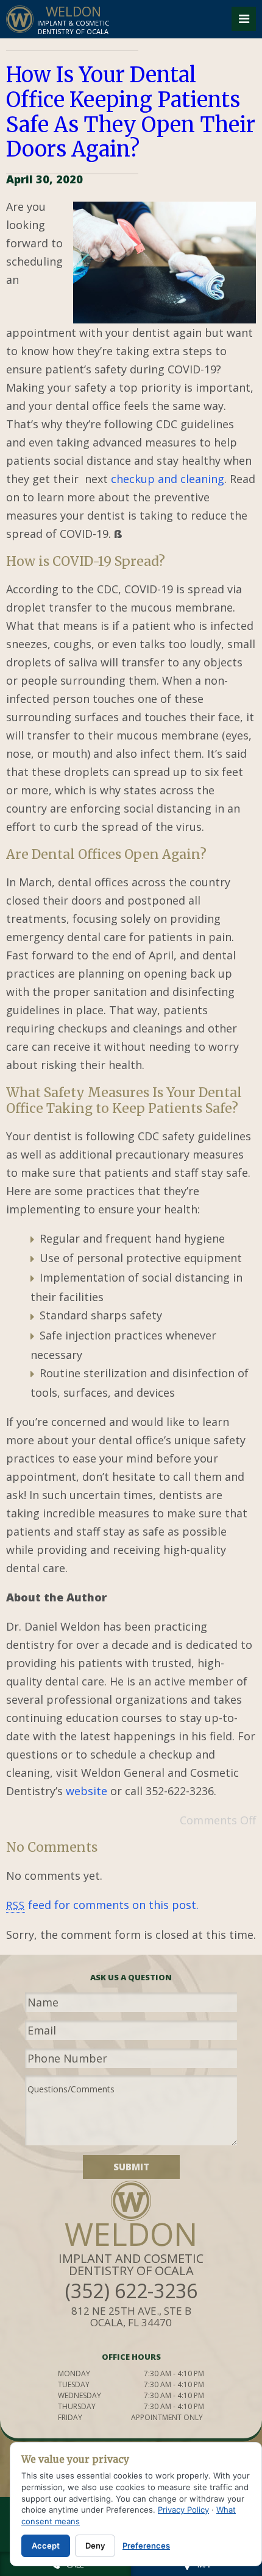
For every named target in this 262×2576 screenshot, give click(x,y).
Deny (95, 2546)
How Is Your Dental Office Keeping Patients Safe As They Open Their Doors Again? (131, 112)
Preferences (146, 2546)
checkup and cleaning (168, 479)
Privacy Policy (183, 2510)
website (87, 1791)
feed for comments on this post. (102, 1905)
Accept (46, 2546)
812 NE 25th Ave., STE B (131, 2317)
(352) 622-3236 (131, 2291)
